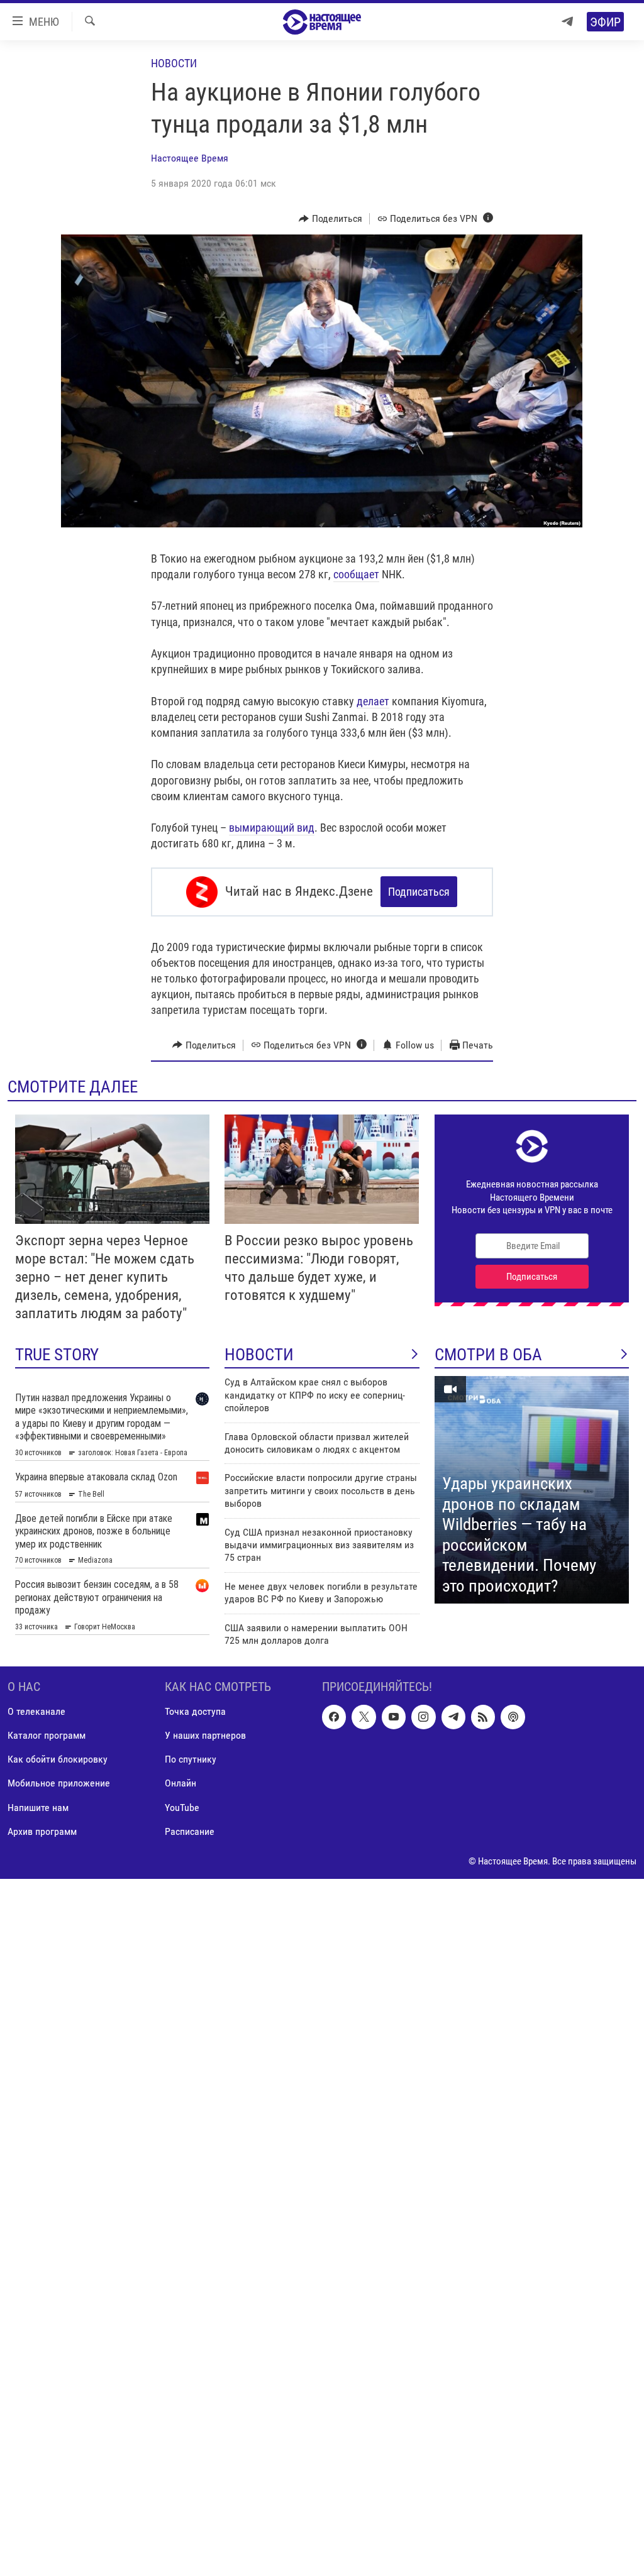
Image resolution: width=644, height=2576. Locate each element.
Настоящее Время (190, 158)
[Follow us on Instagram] (423, 1717)
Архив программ (42, 1831)
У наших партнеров (205, 1736)
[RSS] (483, 1717)
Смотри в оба (488, 1355)
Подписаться (419, 892)
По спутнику (191, 1760)
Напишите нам (38, 1808)
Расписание (190, 1831)
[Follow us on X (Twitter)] (364, 1717)
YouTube (182, 1808)
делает (373, 701)
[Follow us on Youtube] (394, 1717)
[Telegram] (567, 22)
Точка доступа (195, 1712)
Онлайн (180, 1784)
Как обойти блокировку (58, 1760)
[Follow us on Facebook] (334, 1717)
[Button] (330, 219)
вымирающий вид (272, 828)
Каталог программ (47, 1736)
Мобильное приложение (59, 1784)
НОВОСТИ (259, 1355)
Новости (174, 63)
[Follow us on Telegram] (453, 1717)
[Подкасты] (513, 1717)
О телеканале (36, 1712)
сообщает (356, 574)
